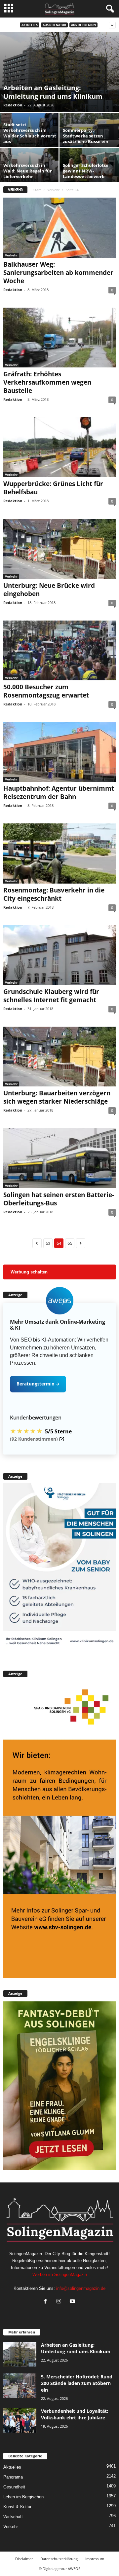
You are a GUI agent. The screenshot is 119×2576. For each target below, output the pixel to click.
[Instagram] (60, 2302)
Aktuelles (30, 25)
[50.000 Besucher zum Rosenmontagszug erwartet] (59, 650)
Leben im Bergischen (23, 2497)
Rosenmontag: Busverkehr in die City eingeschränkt (54, 894)
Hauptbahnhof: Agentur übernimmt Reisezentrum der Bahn (59, 793)
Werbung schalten (29, 1272)
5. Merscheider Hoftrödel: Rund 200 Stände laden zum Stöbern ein (77, 2383)
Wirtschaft (13, 2517)
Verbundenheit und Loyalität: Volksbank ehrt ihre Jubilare (75, 2414)
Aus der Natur (54, 25)
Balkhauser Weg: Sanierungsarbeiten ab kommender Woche (58, 273)
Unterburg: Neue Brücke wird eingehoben (49, 590)
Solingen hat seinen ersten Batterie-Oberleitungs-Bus (59, 1199)
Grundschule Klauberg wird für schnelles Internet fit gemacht (51, 996)
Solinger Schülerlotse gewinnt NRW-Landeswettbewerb (86, 171)
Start (37, 190)
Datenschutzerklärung (59, 2559)
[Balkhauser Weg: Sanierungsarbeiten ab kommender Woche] (59, 227)
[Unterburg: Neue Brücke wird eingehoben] (59, 549)
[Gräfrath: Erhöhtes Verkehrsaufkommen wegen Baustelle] (59, 338)
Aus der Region (83, 25)
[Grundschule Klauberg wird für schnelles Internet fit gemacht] (59, 955)
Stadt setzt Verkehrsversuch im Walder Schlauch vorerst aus (30, 133)
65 (70, 1243)
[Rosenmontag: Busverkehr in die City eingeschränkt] (59, 853)
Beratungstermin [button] (38, 1384)
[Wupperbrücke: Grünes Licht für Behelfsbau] (59, 447)
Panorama (13, 2477)
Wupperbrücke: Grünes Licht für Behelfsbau (53, 488)
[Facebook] (47, 2302)
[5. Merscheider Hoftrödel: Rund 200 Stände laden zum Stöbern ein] (20, 2386)
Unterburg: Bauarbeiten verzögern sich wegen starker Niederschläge (57, 1097)
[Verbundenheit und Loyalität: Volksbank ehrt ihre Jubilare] (20, 2420)
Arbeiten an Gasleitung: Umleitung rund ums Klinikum (53, 92)
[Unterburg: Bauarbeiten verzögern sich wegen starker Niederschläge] (59, 1057)
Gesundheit (14, 2487)
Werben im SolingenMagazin (60, 2274)
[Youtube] (73, 2302)
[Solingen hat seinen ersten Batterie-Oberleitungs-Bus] (59, 1158)
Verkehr (53, 190)
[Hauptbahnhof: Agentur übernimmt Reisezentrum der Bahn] (59, 752)
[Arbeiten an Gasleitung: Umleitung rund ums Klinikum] (59, 72)
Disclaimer (24, 2559)
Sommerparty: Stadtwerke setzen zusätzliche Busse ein (86, 136)
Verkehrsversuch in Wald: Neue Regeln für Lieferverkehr (28, 171)
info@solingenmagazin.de (81, 2288)
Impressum (95, 2559)
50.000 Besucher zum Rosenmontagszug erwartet (46, 691)
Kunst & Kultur (17, 2507)
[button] (59, 1301)
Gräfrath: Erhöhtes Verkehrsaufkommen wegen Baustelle (47, 382)
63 (48, 1243)
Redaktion (13, 105)
